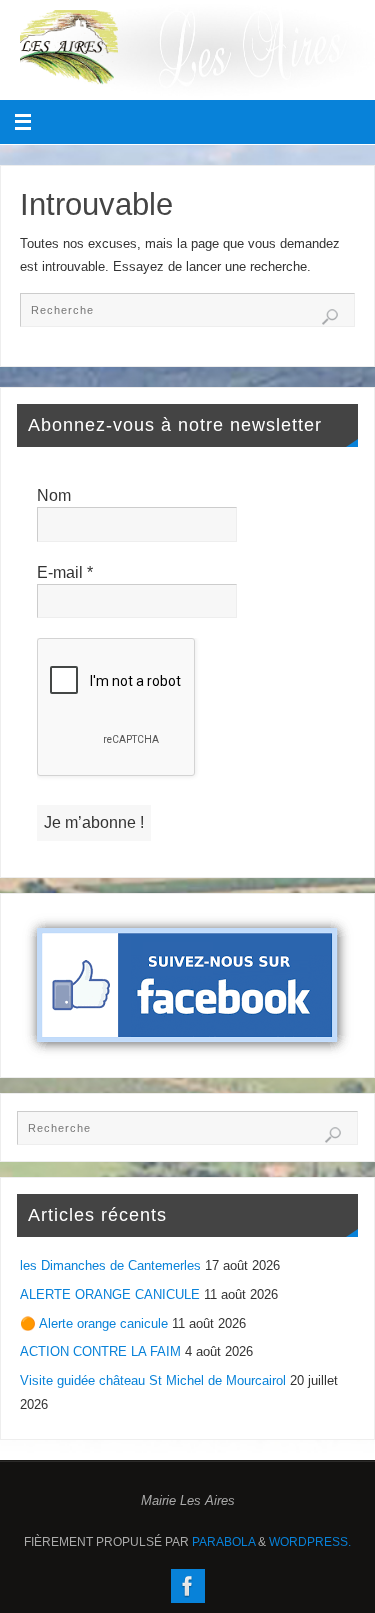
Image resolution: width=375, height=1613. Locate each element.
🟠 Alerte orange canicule (94, 1324)
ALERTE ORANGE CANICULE (110, 1295)
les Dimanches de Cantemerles (110, 1266)
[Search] (330, 317)
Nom (54, 495)
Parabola (223, 1542)
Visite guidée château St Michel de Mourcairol (153, 1381)
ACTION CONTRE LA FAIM (100, 1352)
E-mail (65, 572)
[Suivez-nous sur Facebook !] (188, 1586)
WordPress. (310, 1542)
